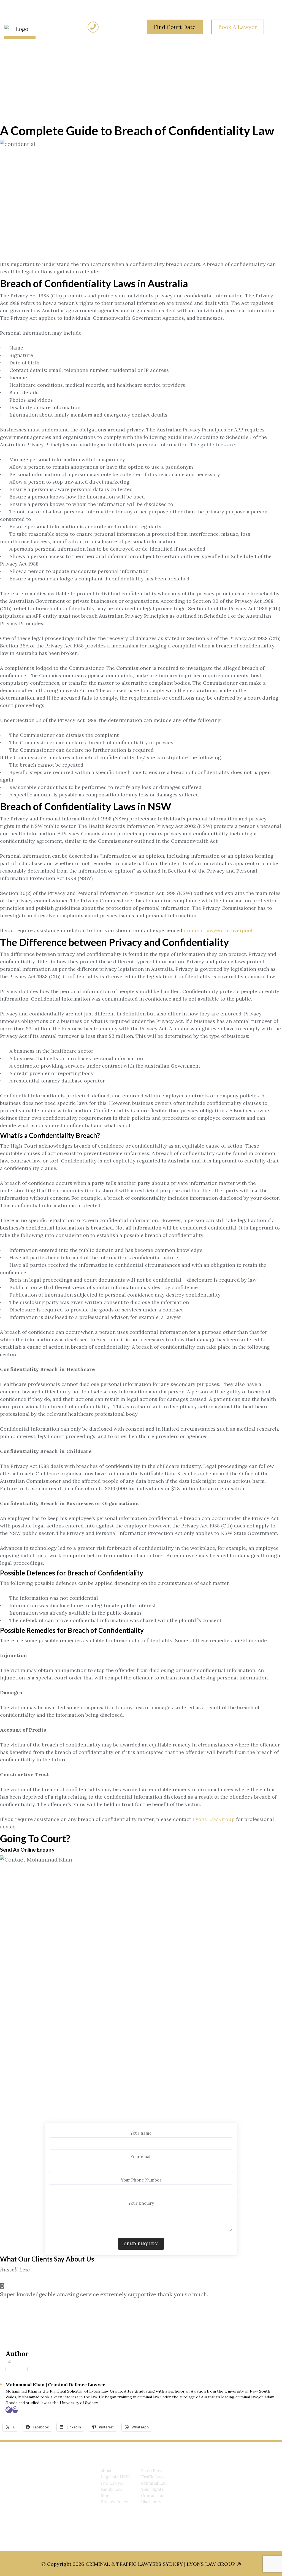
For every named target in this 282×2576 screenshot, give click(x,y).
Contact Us (152, 2496)
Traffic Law (152, 2477)
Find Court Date (175, 27)
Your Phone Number (141, 2180)
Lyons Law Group (214, 1819)
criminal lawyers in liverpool (218, 930)
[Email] (15, 2410)
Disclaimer (151, 2502)
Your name (141, 2133)
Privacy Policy (114, 2502)
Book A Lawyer (238, 27)
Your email (141, 2157)
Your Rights (152, 2489)
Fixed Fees (152, 2471)
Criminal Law (154, 2483)
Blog (105, 2496)
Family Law (112, 2489)
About (106, 2471)
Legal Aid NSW (115, 2477)
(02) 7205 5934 (120, 27)
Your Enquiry (141, 2203)
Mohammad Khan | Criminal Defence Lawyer (55, 2385)
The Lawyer (112, 2483)
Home (19, 80)
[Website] (9, 2410)
